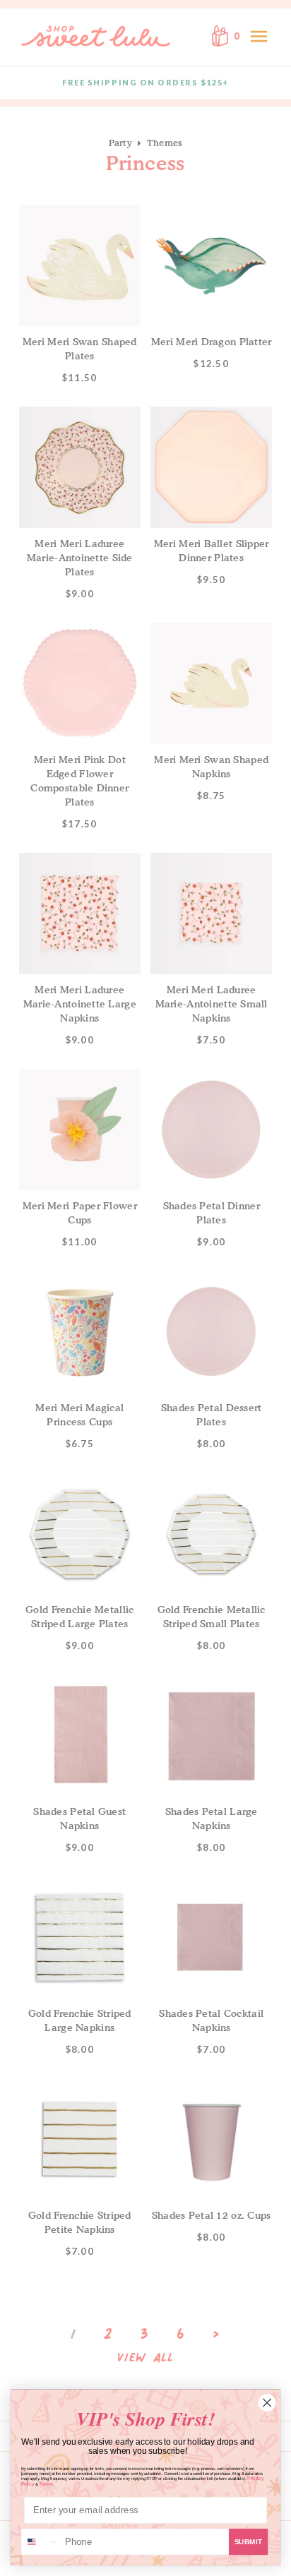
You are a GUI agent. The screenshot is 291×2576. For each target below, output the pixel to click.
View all (145, 2358)
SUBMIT (249, 2542)
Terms (46, 2484)
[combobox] (41, 2542)
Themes (165, 143)
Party (120, 143)
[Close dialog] (267, 2402)
